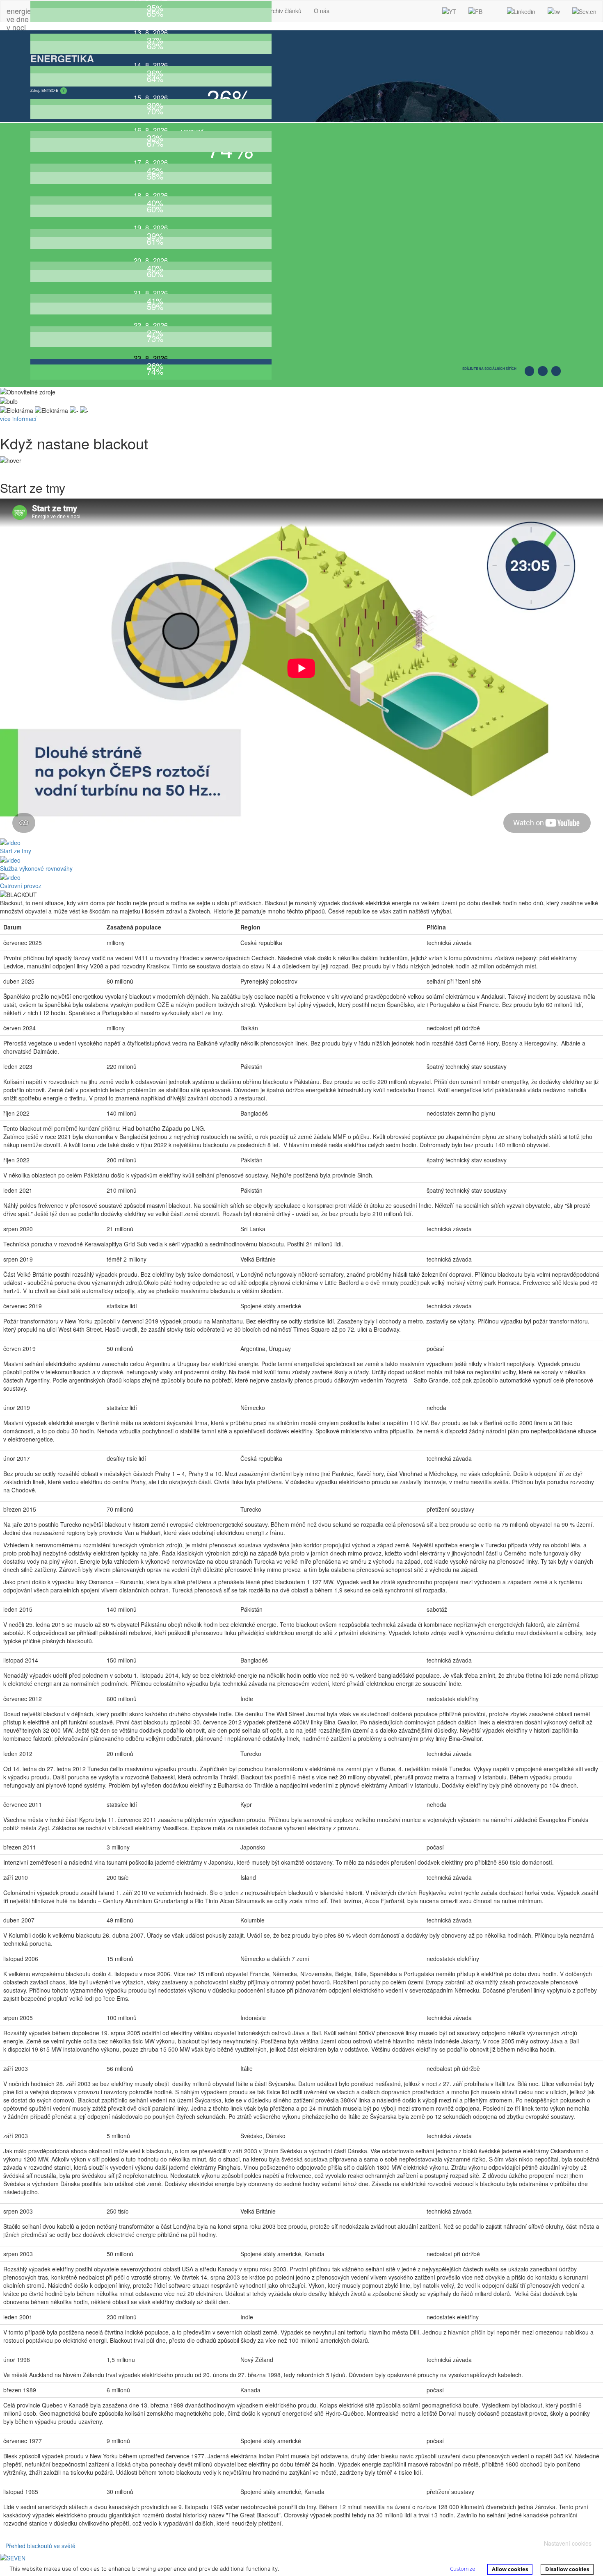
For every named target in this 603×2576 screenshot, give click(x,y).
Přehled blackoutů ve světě (40, 2546)
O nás (322, 11)
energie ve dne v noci (19, 13)
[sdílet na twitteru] (557, 374)
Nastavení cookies (568, 2543)
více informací (18, 419)
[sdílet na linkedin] (544, 374)
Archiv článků (284, 11)
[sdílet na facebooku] (531, 374)
